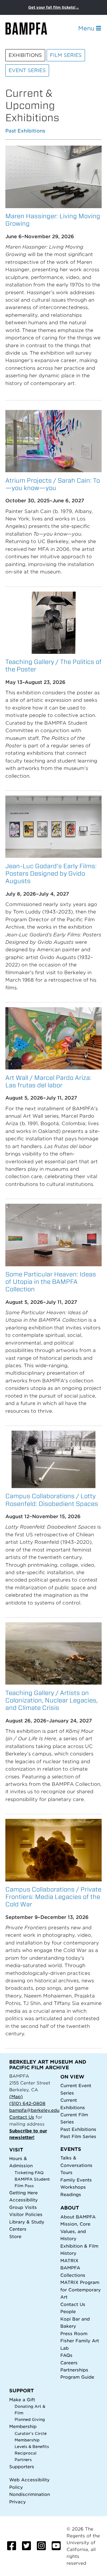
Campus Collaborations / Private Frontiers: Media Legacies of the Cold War (53, 1897)
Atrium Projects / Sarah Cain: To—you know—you (53, 484)
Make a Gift (22, 2400)
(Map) (16, 2096)
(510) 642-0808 (27, 2103)
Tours (66, 2172)
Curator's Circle (31, 2434)
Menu (87, 28)
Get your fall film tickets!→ (54, 7)
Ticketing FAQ (29, 2173)
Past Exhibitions (25, 131)
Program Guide (77, 2377)
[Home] (32, 28)
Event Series (27, 70)
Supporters (22, 2467)
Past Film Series (78, 2136)
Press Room (74, 2333)
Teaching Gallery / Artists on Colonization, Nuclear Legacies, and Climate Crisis (52, 1700)
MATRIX (69, 2261)
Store (15, 2236)
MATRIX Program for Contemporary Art (81, 2290)
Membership (23, 2426)
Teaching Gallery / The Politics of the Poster (53, 665)
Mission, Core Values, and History (75, 2231)
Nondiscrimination (30, 2494)
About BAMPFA (78, 2217)
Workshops (73, 2187)
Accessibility (23, 2200)
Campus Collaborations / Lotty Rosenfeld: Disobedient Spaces (52, 1500)
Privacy (18, 2502)
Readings (71, 2194)
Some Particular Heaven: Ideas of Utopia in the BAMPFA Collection (51, 1282)
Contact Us (22, 2117)
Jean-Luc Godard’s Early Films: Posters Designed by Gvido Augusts (51, 873)
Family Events (76, 2180)
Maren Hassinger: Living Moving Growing (53, 220)
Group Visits (23, 2207)
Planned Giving (30, 2420)
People (68, 2311)
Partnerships (74, 2370)
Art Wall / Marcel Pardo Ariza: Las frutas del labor (48, 1081)
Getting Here (23, 2193)
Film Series (66, 55)
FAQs (66, 2355)
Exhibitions (25, 55)
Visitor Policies (26, 2214)
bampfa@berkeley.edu (34, 2110)
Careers (69, 2363)
